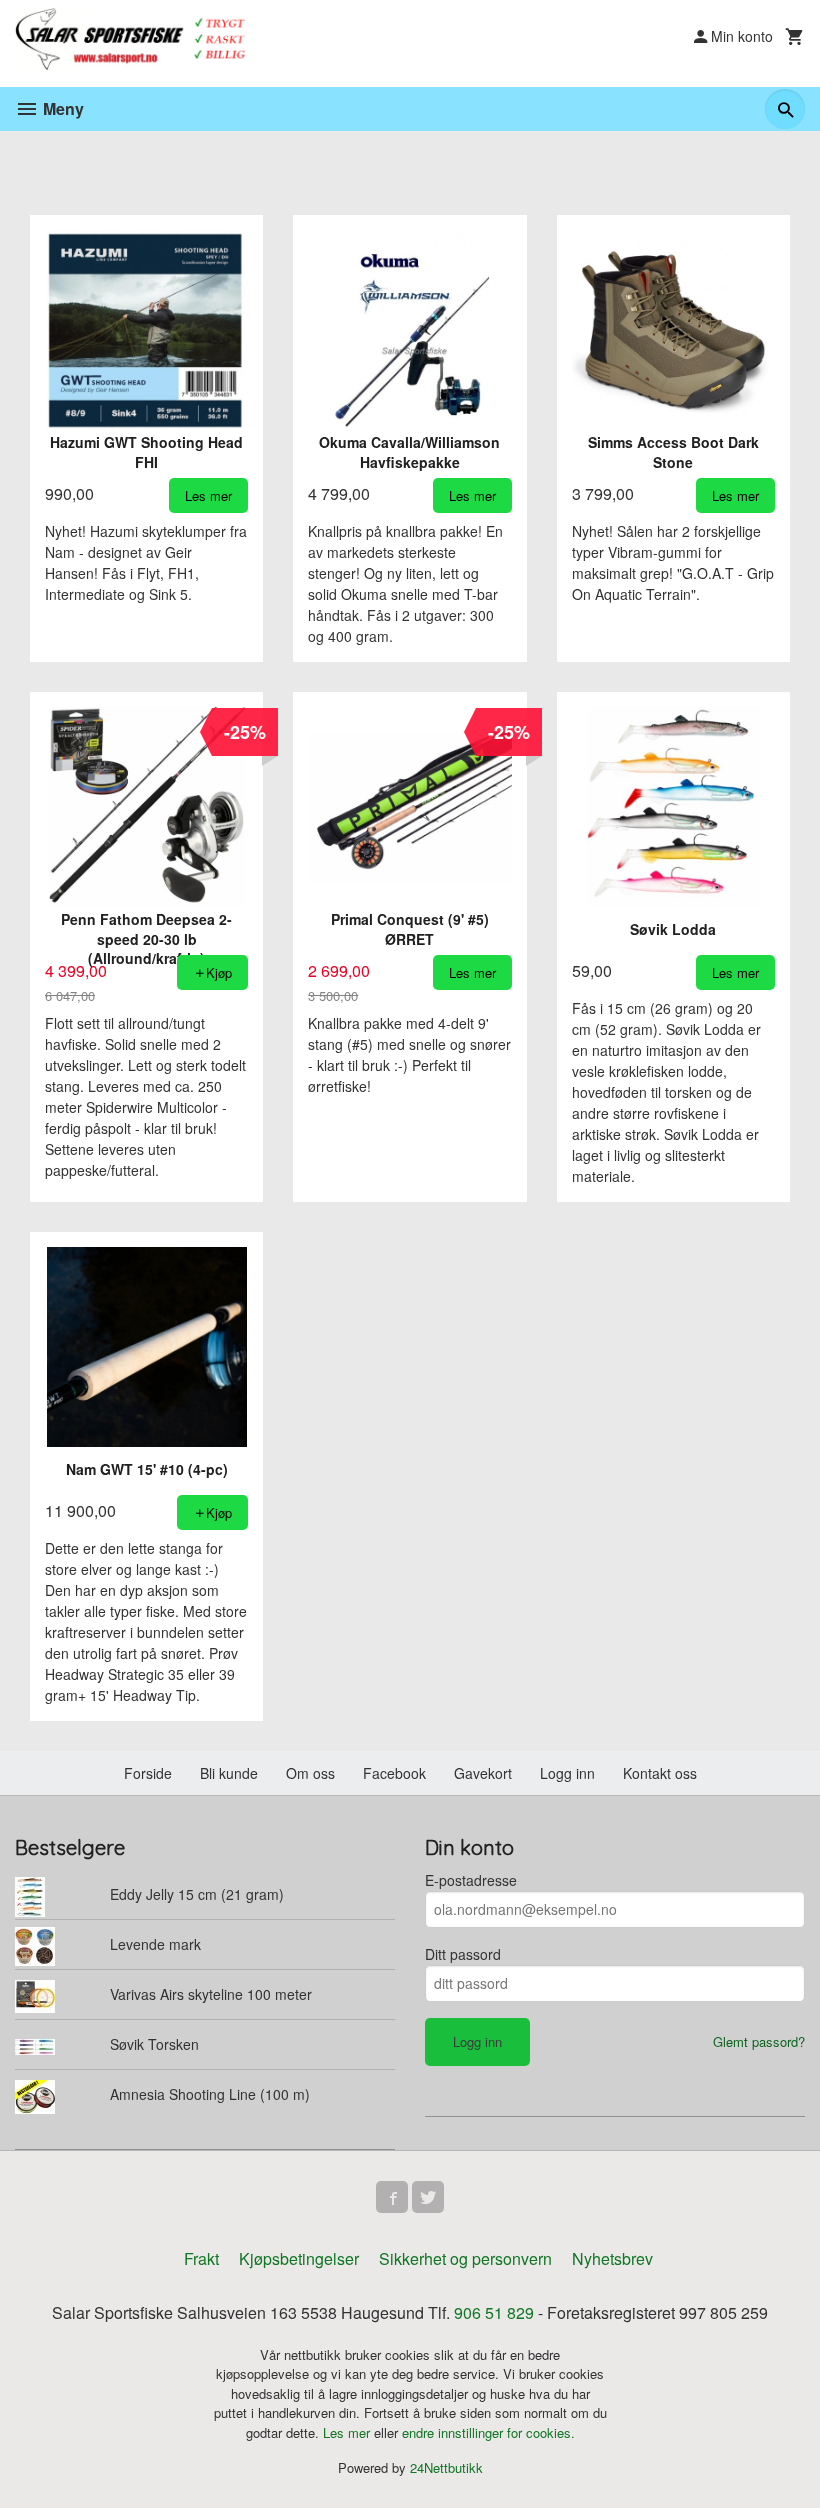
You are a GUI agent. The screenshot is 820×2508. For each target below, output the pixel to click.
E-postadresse (471, 1880)
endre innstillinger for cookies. (488, 2432)
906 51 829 (494, 2312)
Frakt (201, 2258)
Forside (148, 1773)
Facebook (394, 1773)
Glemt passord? (759, 2041)
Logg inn (567, 1773)
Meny (61, 108)
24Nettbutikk (446, 2467)
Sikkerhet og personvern (465, 2258)
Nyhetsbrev (612, 2258)
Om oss (310, 1773)
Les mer (348, 2432)
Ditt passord (463, 1954)
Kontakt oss (660, 1773)
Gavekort (483, 1773)
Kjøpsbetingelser (299, 2258)
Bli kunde (229, 1773)
